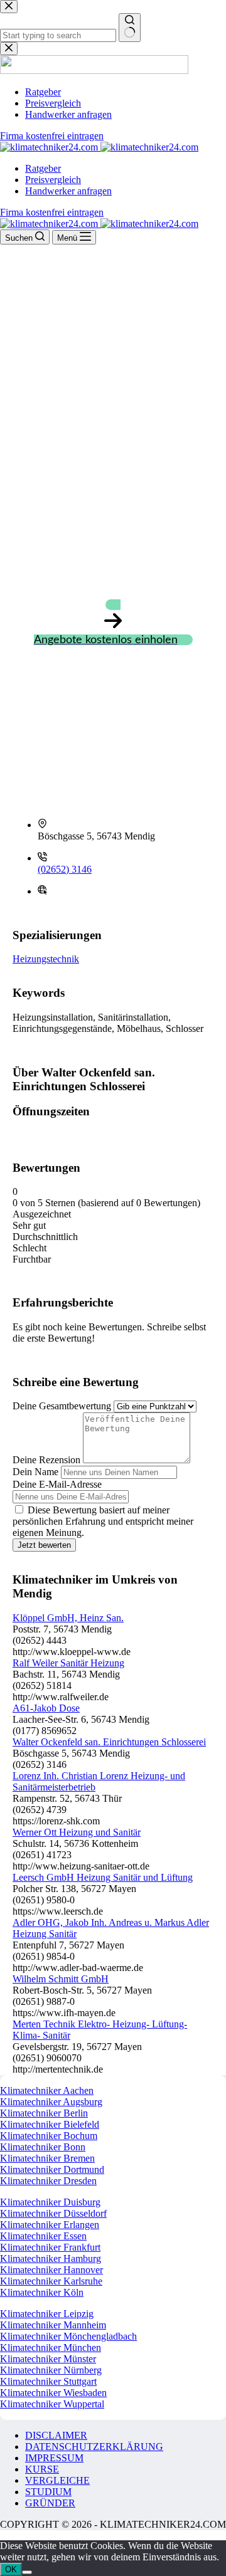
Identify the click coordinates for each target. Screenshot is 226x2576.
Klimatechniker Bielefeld (50, 2124)
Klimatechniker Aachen (47, 2090)
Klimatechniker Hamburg (51, 2258)
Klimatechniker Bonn (43, 2147)
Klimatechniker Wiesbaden (53, 2393)
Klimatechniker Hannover (51, 2270)
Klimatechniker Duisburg (50, 2202)
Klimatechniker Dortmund (52, 2169)
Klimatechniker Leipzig (47, 2314)
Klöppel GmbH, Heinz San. (68, 1618)
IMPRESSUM (54, 2458)
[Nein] (27, 2572)
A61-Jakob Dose (46, 1708)
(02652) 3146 (65, 869)
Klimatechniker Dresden (48, 2181)
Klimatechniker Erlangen (50, 2225)
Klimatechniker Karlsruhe (51, 2281)
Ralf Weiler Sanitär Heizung (68, 1663)
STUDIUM (48, 2492)
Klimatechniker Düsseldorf (53, 2213)
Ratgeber (43, 168)
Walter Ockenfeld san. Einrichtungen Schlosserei (109, 1742)
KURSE (42, 2469)
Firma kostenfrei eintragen (52, 212)
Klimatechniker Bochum (49, 2136)
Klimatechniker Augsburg (51, 2102)
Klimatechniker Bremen (47, 2158)
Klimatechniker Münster (48, 2359)
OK (11, 2569)
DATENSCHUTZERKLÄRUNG (94, 2447)
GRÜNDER (50, 2503)
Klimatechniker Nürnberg (51, 2370)
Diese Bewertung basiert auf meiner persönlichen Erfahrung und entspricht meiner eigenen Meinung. (103, 1521)
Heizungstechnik (46, 959)
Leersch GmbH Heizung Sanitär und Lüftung (103, 1877)
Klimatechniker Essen (43, 2236)
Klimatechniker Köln (42, 2292)
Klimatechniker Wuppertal (52, 2404)
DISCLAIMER (56, 2435)
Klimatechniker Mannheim (53, 2325)
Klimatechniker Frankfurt (50, 2247)
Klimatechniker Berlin (44, 2113)
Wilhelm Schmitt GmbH (61, 1979)
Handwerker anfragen (68, 191)
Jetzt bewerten (44, 1545)
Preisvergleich (53, 180)
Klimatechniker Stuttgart (48, 2381)
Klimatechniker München (51, 2347)
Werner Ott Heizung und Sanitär (77, 1832)
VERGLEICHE (57, 2480)
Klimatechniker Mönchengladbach (68, 2336)
